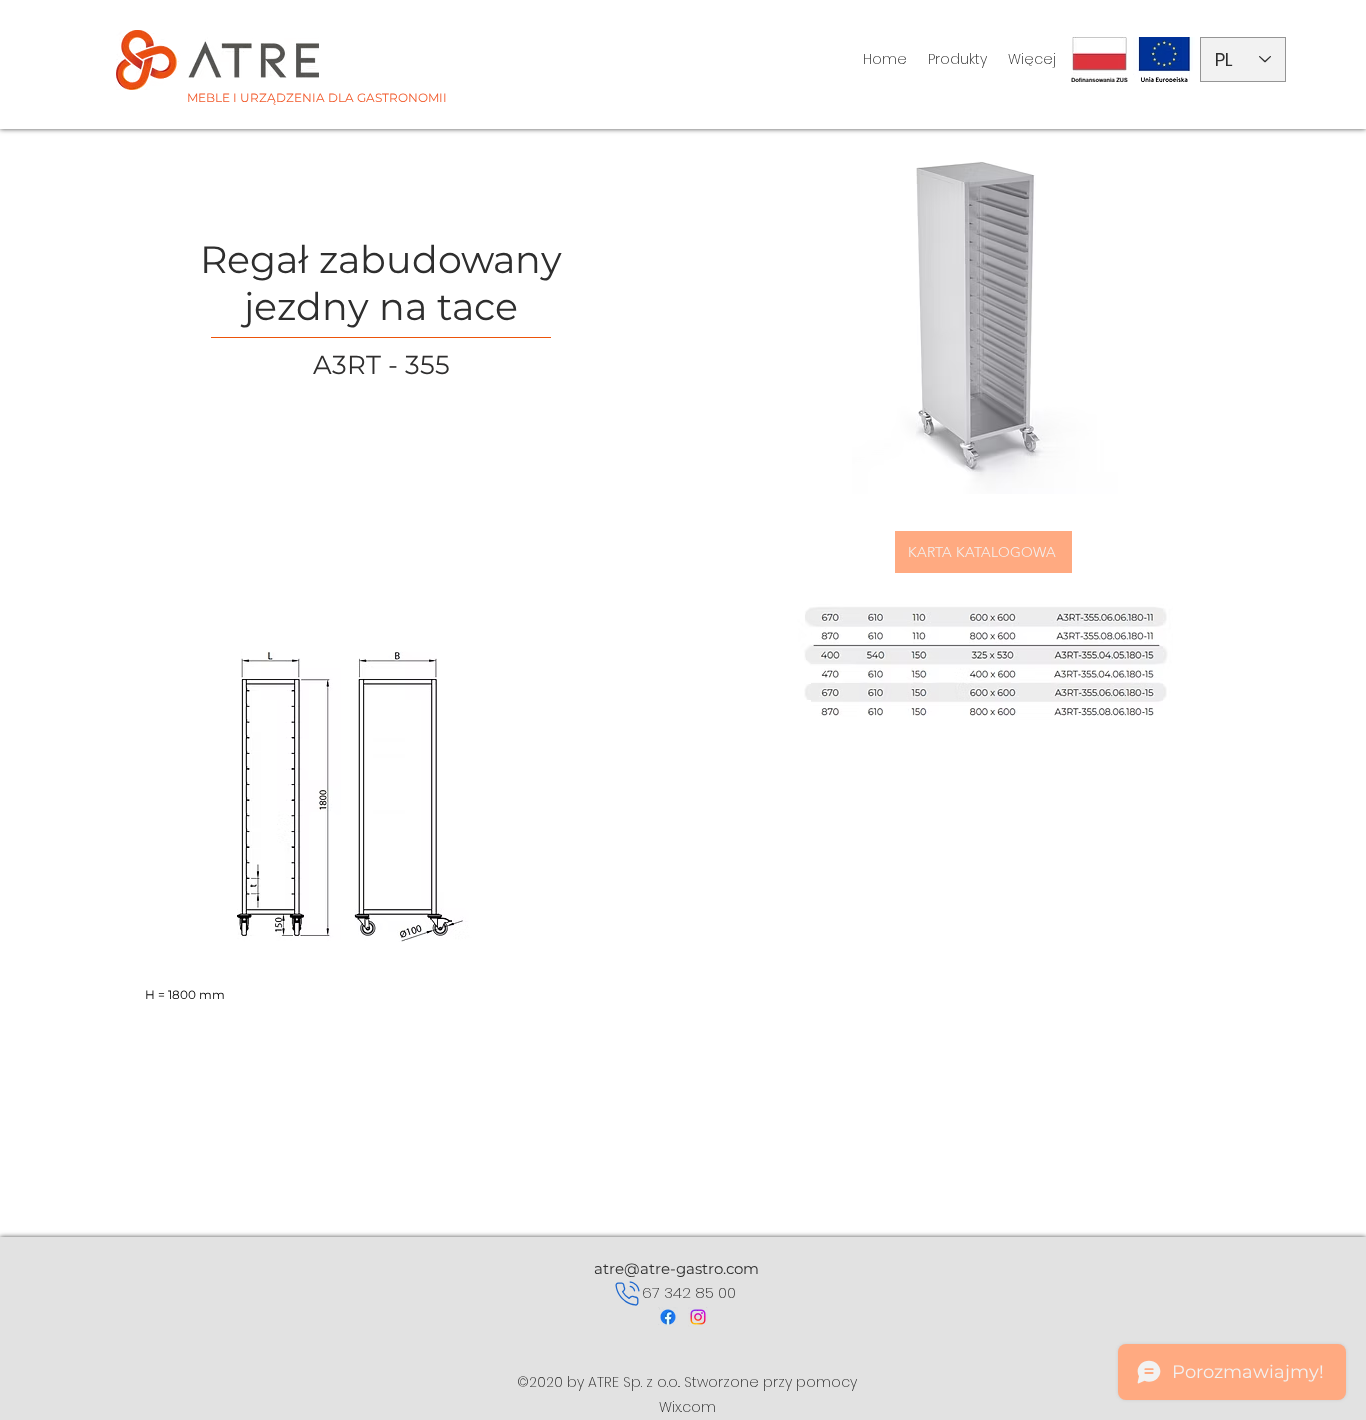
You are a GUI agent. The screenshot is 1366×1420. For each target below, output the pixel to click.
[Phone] (627, 1293)
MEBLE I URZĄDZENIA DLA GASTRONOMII (317, 97)
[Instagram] (698, 1317)
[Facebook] (668, 1317)
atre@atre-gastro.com (676, 1268)
